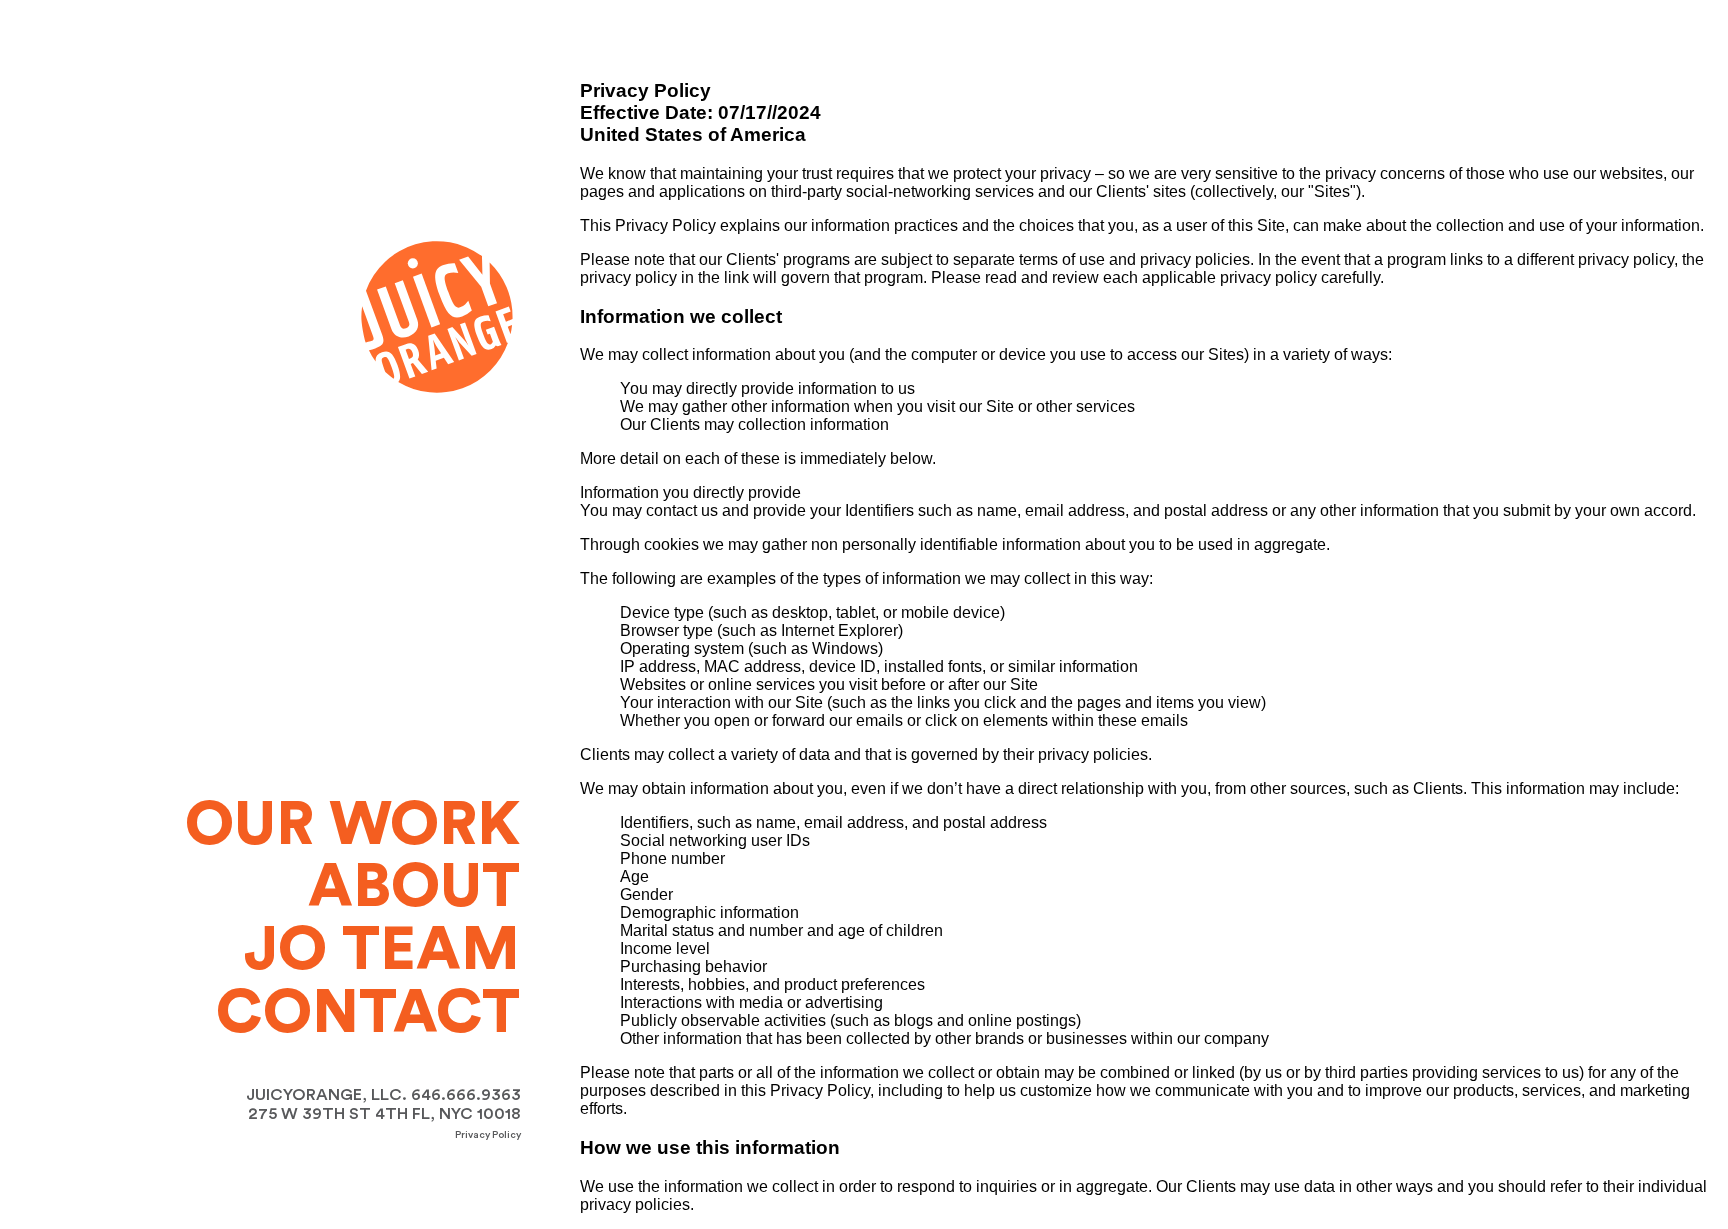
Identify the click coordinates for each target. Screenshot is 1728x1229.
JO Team (382, 950)
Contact (368, 1013)
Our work (352, 825)
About (414, 887)
